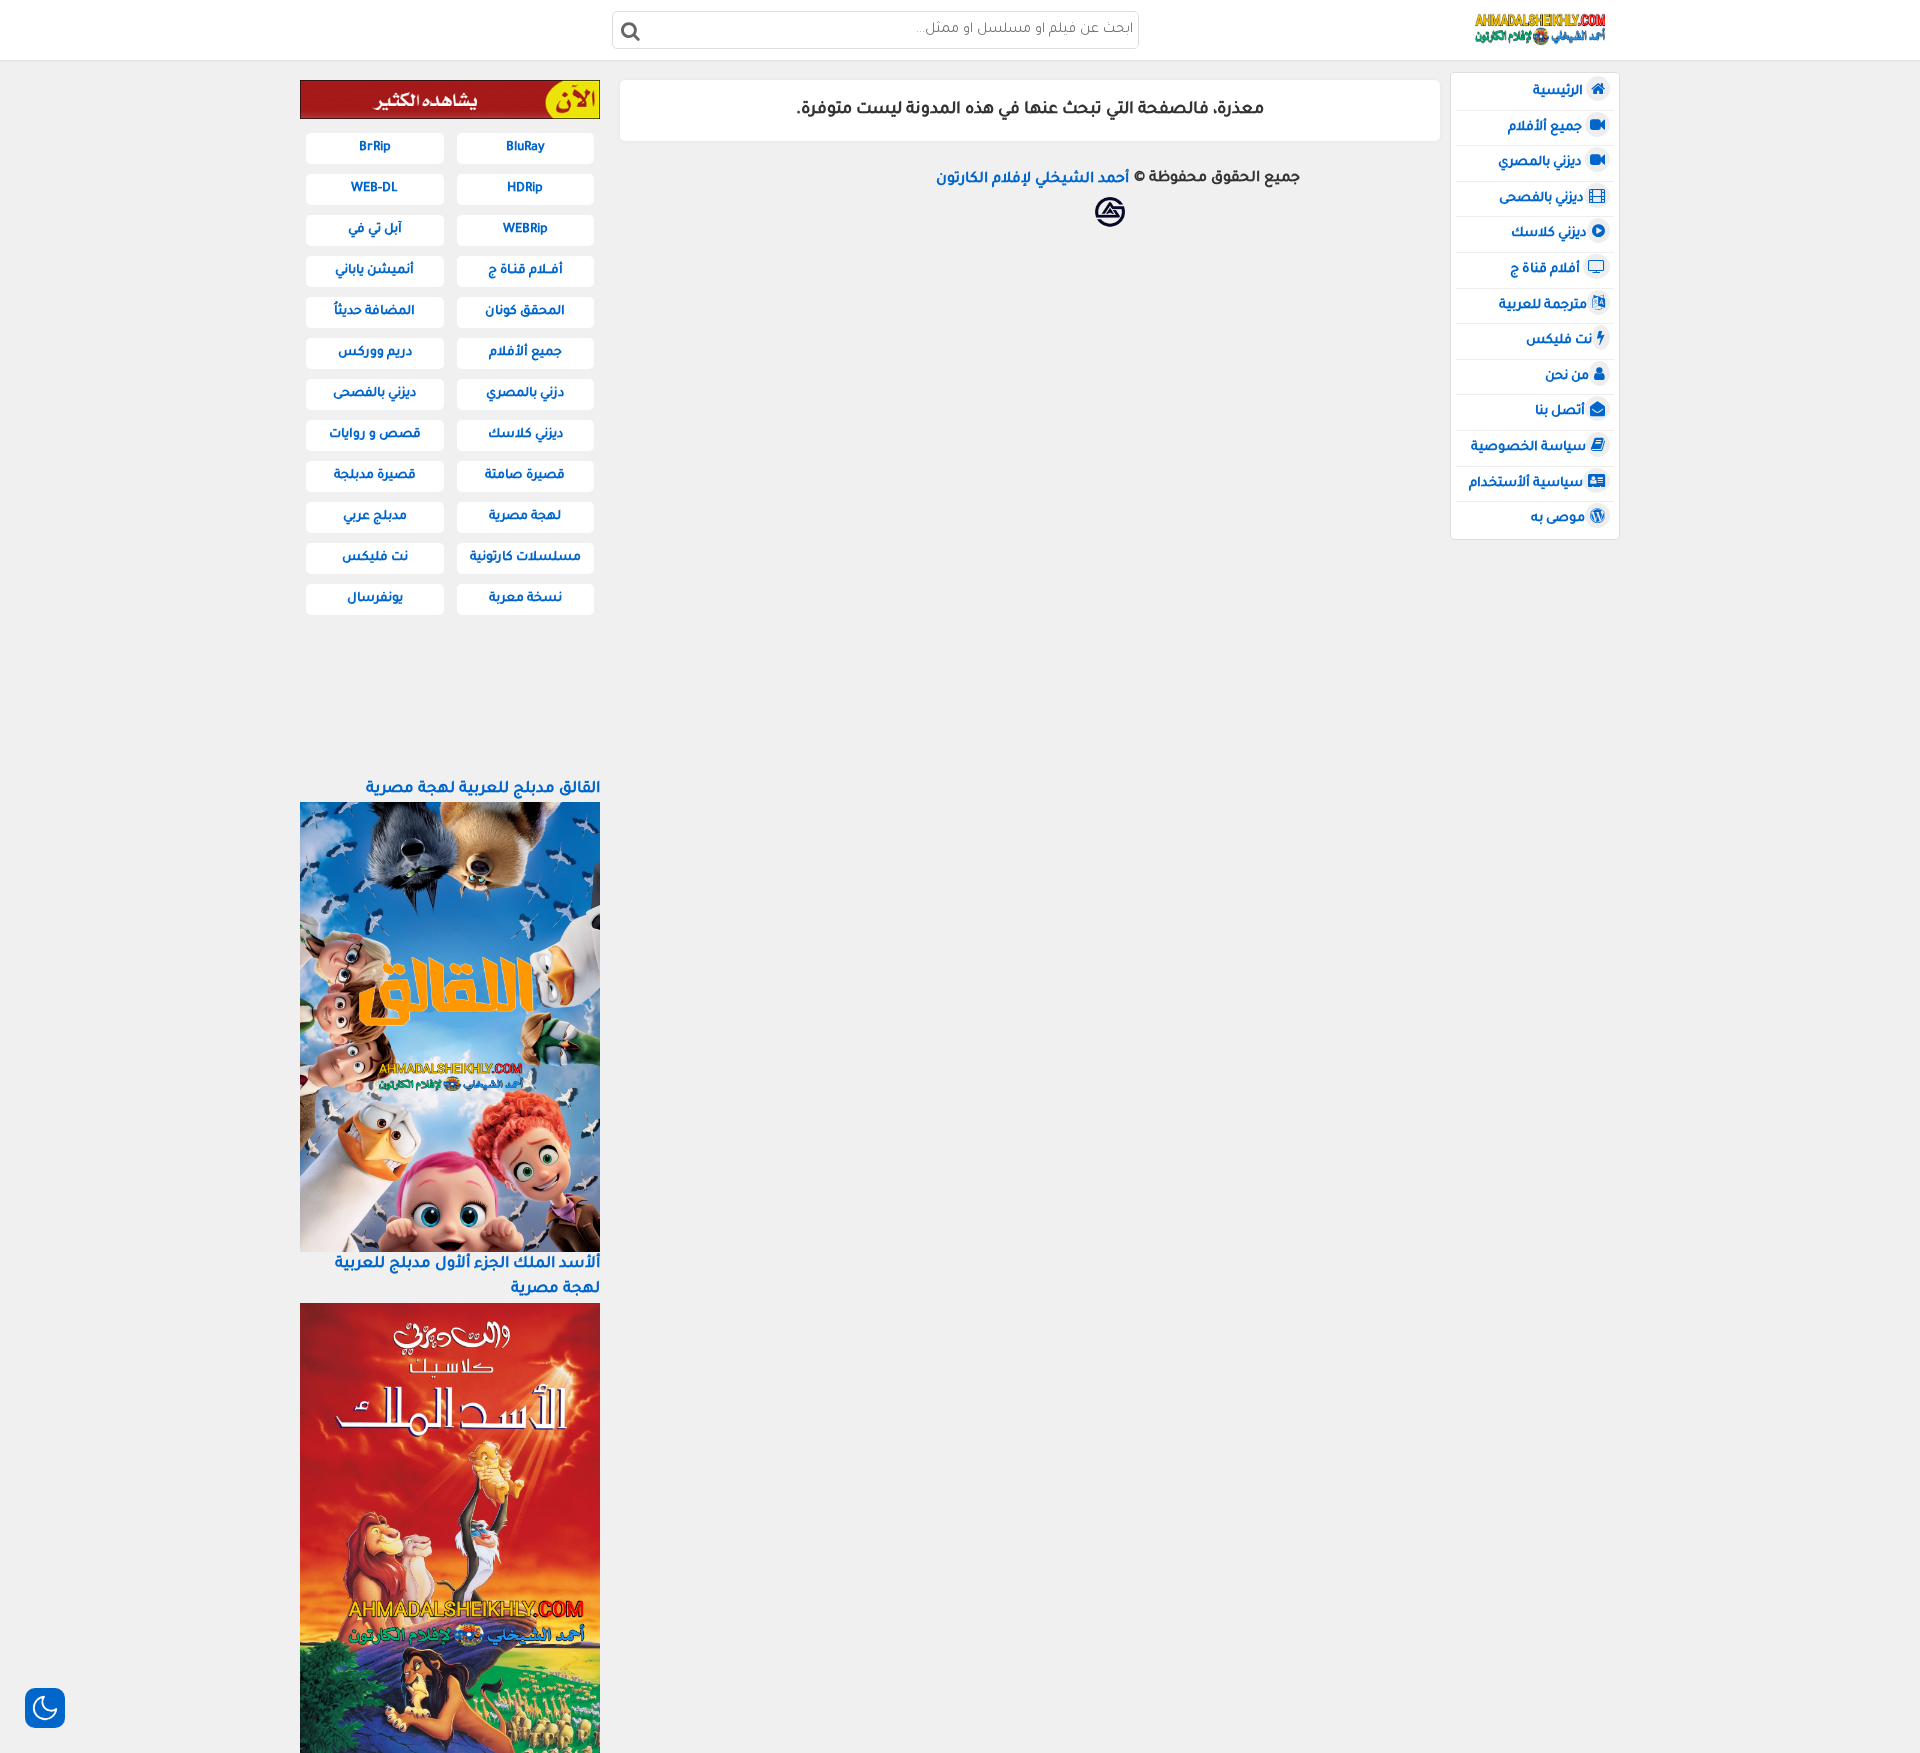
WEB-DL (374, 189)
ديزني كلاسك (1549, 234)
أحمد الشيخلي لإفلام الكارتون (1032, 180)
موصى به (1558, 519)
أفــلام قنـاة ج (525, 271)
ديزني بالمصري (1541, 163)
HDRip (525, 189)
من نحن (1567, 377)
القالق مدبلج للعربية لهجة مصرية (483, 789)
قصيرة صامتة (525, 476)
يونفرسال (375, 599)
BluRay (525, 148)
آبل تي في (375, 230)
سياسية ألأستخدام (1526, 484)
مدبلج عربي (375, 517)
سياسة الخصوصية (1528, 448)
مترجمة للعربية (1543, 306)
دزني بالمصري (525, 394)
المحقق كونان (525, 312)
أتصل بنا (1560, 412)
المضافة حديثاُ (374, 312)
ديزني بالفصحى (1541, 199)
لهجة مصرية (525, 517)
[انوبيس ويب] (1110, 212)
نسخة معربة (525, 599)
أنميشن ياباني (374, 271)
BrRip (375, 148)
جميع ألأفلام (1546, 128)
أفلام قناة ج (1546, 270)
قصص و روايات (375, 435)
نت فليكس (1559, 341)
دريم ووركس (375, 353)
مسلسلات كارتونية (525, 558)
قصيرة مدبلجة (375, 476)
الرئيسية (1559, 92)
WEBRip (525, 230)
